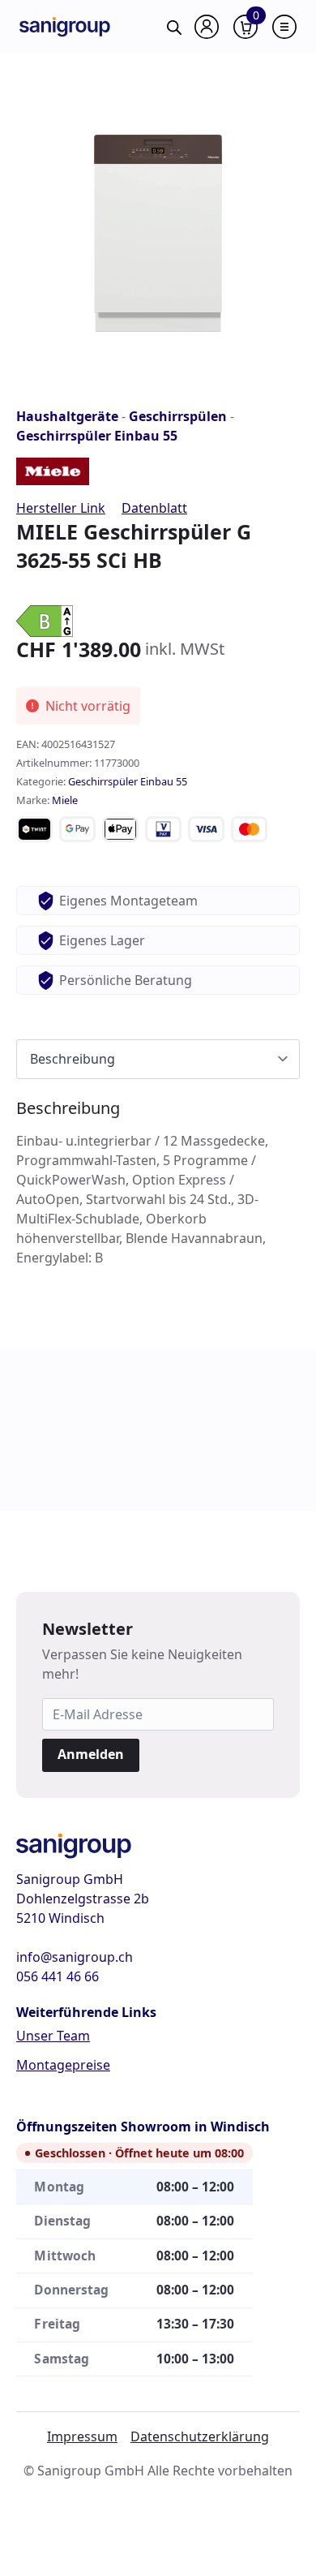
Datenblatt (154, 508)
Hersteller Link (61, 508)
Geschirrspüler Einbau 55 (97, 436)
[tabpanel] (158, 1183)
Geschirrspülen (178, 416)
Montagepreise (63, 2065)
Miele (65, 800)
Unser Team (53, 2036)
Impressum (82, 2436)
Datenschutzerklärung (200, 2436)
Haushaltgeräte (67, 416)
